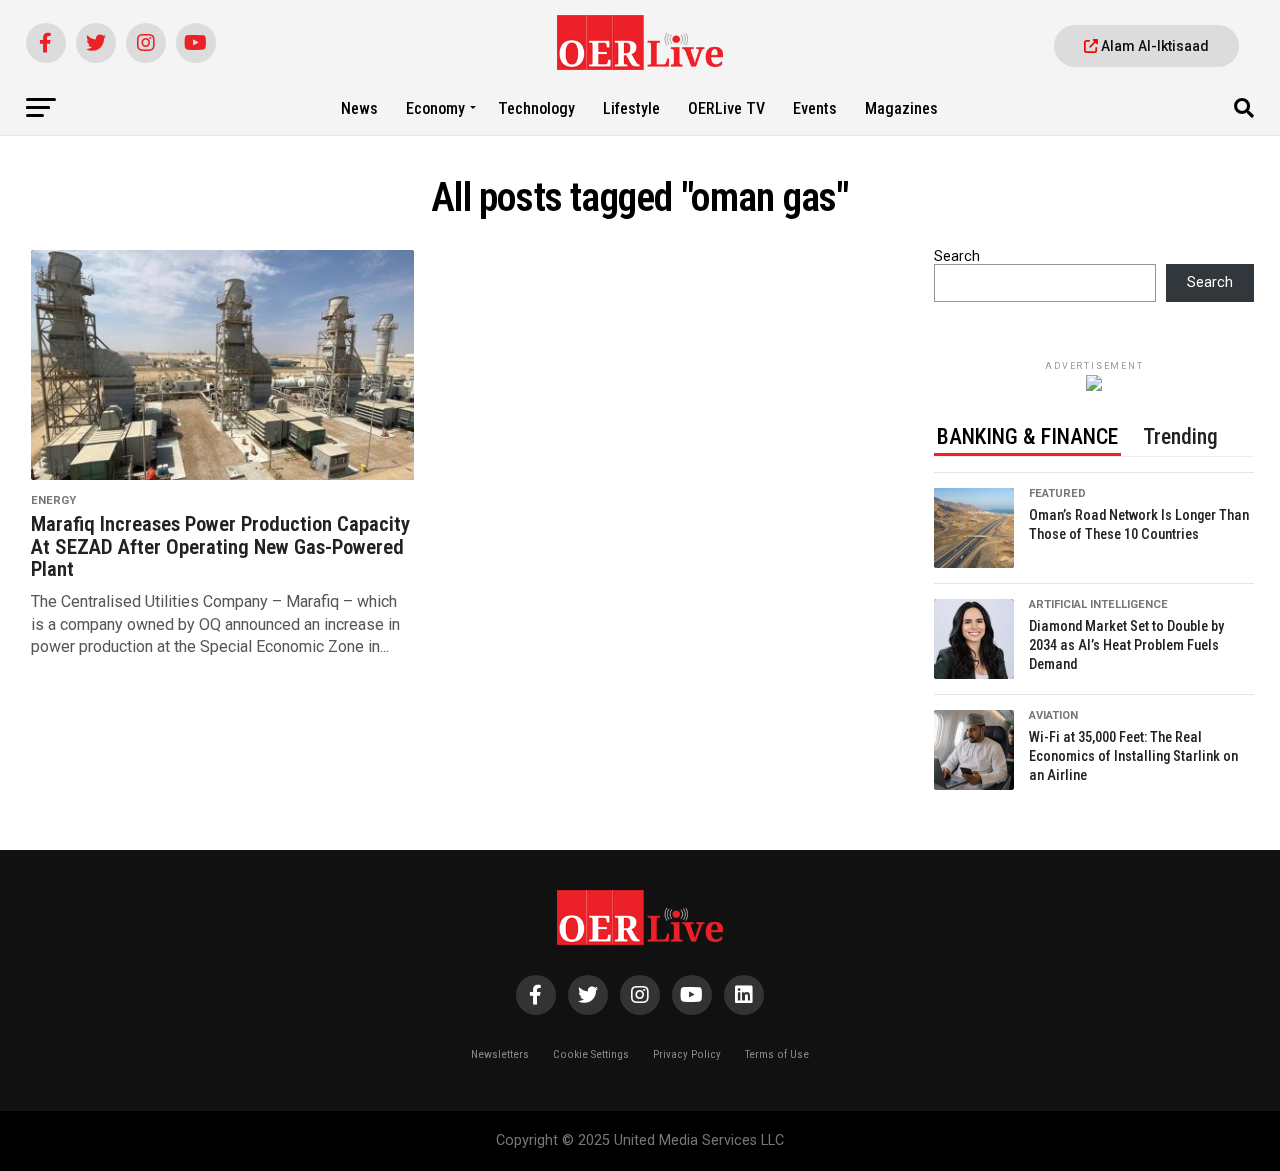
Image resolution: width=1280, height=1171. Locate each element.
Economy (435, 108)
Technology (536, 108)
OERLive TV (726, 108)
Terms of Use (777, 1054)
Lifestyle (631, 108)
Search (957, 256)
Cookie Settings (591, 1054)
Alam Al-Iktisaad (1153, 46)
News (359, 108)
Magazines (901, 108)
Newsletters (500, 1054)
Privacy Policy (687, 1054)
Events (815, 108)
